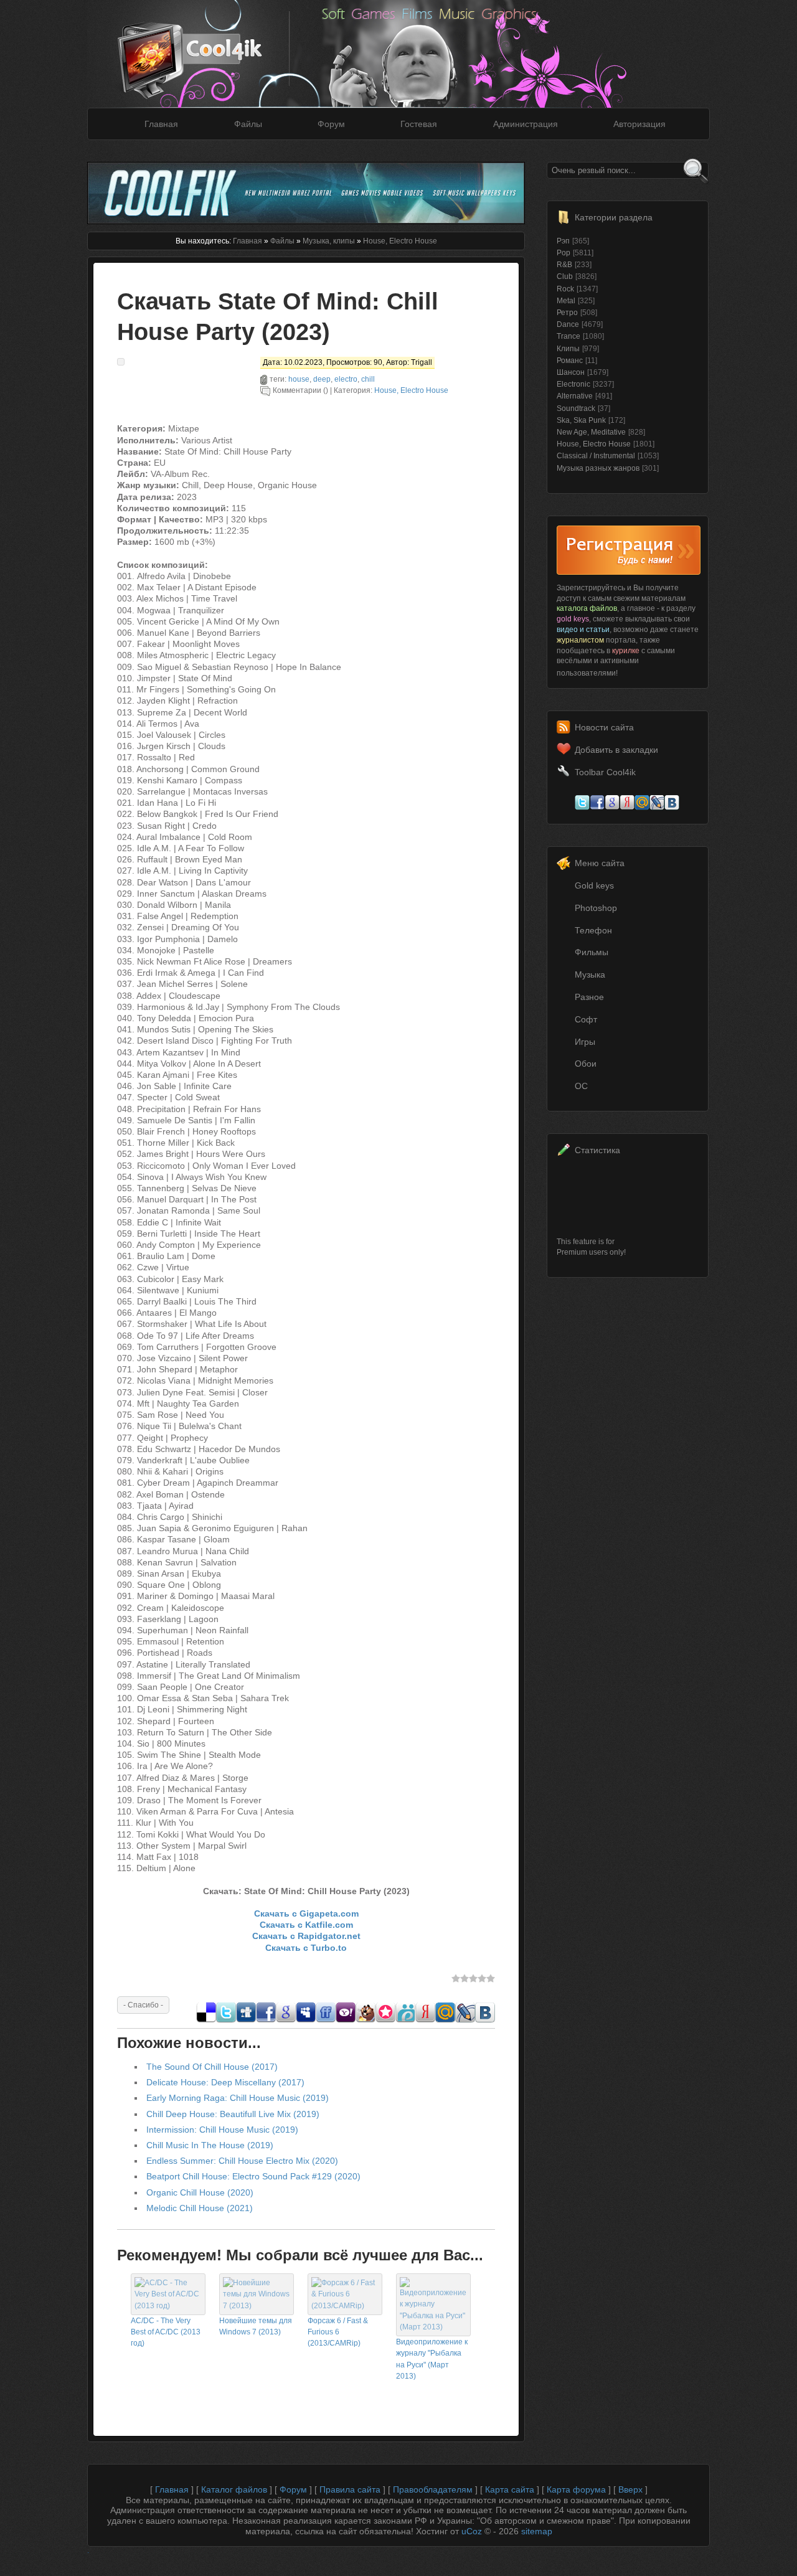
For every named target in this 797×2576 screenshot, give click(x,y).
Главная (161, 124)
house (299, 379)
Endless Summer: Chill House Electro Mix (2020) (242, 2161)
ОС (581, 1086)
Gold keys (594, 885)
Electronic (573, 384)
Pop (564, 253)
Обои (586, 1064)
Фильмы (592, 952)
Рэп (563, 241)
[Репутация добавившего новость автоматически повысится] (143, 2004)
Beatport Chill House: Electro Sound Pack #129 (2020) (253, 2176)
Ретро (567, 313)
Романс (570, 361)
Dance (568, 324)
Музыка (590, 974)
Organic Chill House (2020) (200, 2192)
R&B (564, 265)
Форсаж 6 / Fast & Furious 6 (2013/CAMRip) (338, 2332)
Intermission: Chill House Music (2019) (222, 2130)
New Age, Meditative (591, 432)
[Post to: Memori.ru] (385, 2019)
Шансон (571, 372)
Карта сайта (510, 2489)
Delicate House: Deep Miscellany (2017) (225, 2082)
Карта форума (576, 2489)
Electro (346, 379)
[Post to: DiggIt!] (246, 2019)
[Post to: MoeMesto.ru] (405, 2019)
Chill (368, 379)
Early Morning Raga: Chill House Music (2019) (238, 2098)
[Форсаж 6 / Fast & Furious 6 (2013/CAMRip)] (345, 2306)
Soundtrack (576, 408)
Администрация (526, 124)
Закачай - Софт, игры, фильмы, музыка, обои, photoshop (209, 48)
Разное (589, 997)
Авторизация (639, 124)
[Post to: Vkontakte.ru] (485, 2019)
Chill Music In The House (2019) (210, 2145)
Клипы (568, 349)
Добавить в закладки (616, 750)
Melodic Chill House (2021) (200, 2208)
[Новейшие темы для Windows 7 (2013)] (257, 2306)
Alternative (575, 396)
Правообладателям (433, 2489)
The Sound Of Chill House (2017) (212, 2067)
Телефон (593, 930)
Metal (566, 301)
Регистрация (629, 550)
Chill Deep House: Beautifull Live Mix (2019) (233, 2114)
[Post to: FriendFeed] (326, 2019)
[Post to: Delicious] (206, 2019)
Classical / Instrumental (596, 456)
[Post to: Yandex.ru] (425, 2019)
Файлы (248, 124)
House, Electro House (400, 241)
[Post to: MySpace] (306, 2019)
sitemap (537, 2531)
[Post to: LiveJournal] (465, 2019)
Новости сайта (604, 727)
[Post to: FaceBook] (266, 2019)
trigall (422, 362)
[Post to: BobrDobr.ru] (365, 2019)
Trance (568, 336)
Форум (331, 124)
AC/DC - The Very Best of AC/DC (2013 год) (166, 2332)
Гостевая (419, 124)
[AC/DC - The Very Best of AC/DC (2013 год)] (168, 2306)
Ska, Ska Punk (581, 420)
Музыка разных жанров (598, 468)
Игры (585, 1042)
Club (565, 276)
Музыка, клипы (329, 241)
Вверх (630, 2489)
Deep (322, 379)
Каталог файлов (234, 2489)
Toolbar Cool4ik (605, 772)
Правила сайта (350, 2489)
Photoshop (596, 908)
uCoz (472, 2531)
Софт (586, 1019)
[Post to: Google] (286, 2019)
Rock (565, 289)
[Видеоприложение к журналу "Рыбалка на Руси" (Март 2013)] (433, 2327)
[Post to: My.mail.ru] (445, 2019)
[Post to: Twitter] (226, 2019)
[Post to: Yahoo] (346, 2019)
